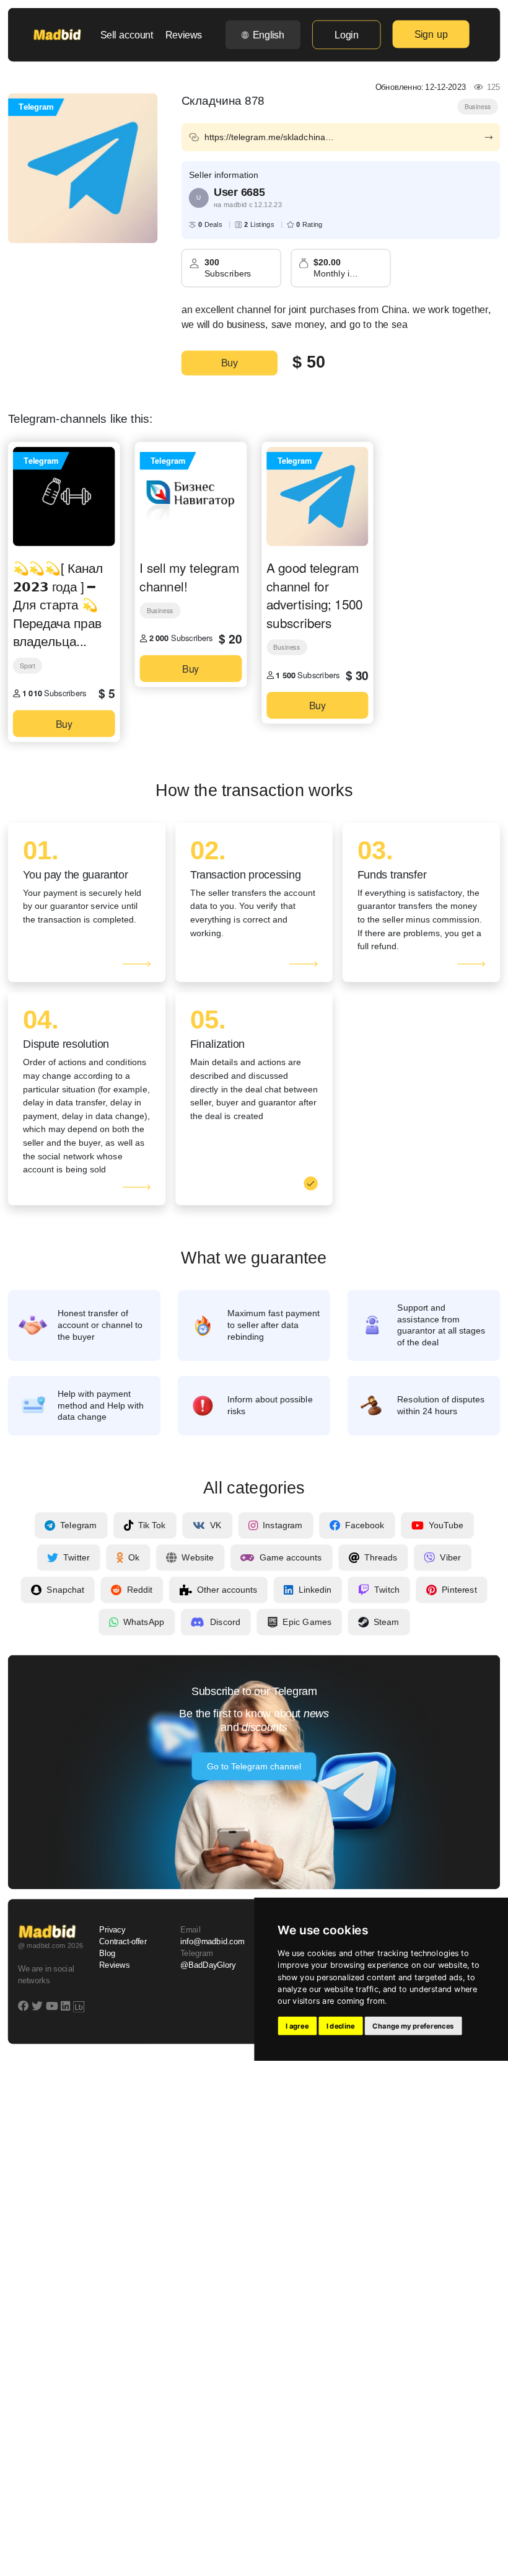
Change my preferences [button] (413, 2026)
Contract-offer (123, 1942)
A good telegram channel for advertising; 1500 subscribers (314, 595)
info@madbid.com (212, 1942)
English (269, 35)
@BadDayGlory (208, 1966)
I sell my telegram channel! (189, 576)
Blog (107, 1954)
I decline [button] (341, 2026)
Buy (230, 363)
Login (346, 35)
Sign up (431, 34)
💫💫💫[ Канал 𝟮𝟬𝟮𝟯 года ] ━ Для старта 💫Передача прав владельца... (58, 604)
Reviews (184, 35)
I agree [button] (297, 2026)
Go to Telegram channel (254, 1766)
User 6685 (239, 192)
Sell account (127, 35)
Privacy (112, 1930)
